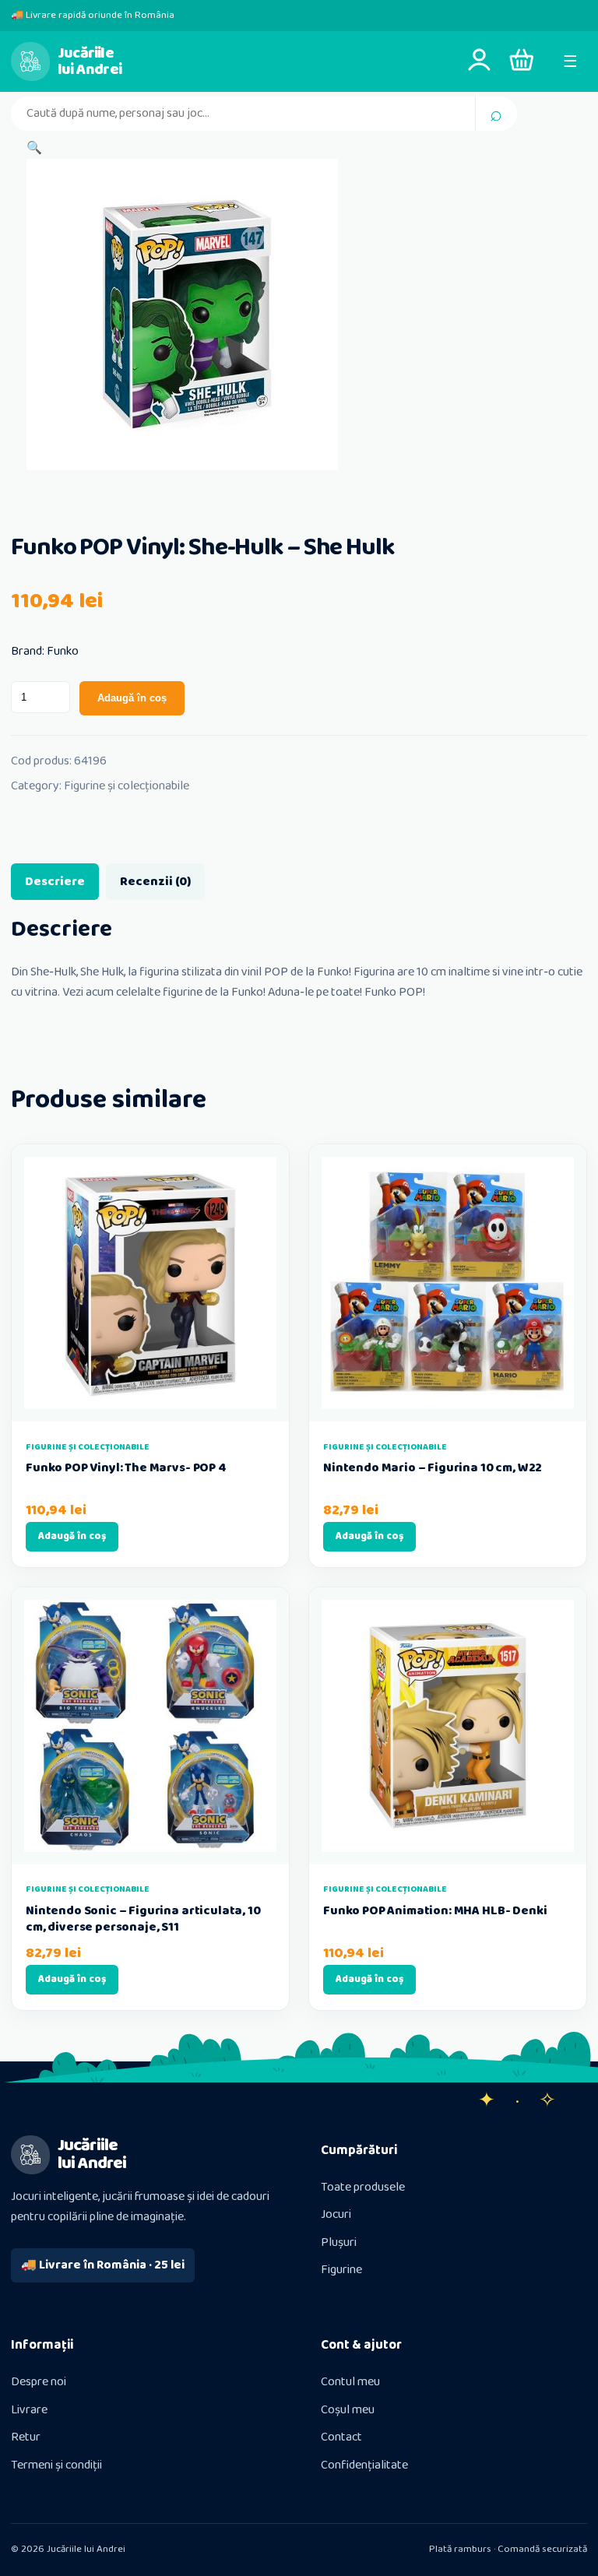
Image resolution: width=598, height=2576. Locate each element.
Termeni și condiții (56, 2465)
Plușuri (339, 2242)
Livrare (29, 2410)
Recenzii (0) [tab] (155, 882)
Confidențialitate (364, 2465)
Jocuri (336, 2214)
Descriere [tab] (55, 882)
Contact (341, 2437)
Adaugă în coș (132, 698)
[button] (34, 148)
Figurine (341, 2270)
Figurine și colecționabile (127, 786)
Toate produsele (363, 2187)
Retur (26, 2437)
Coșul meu (348, 2410)
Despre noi (39, 2382)
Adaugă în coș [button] (72, 1536)
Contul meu (350, 2382)
